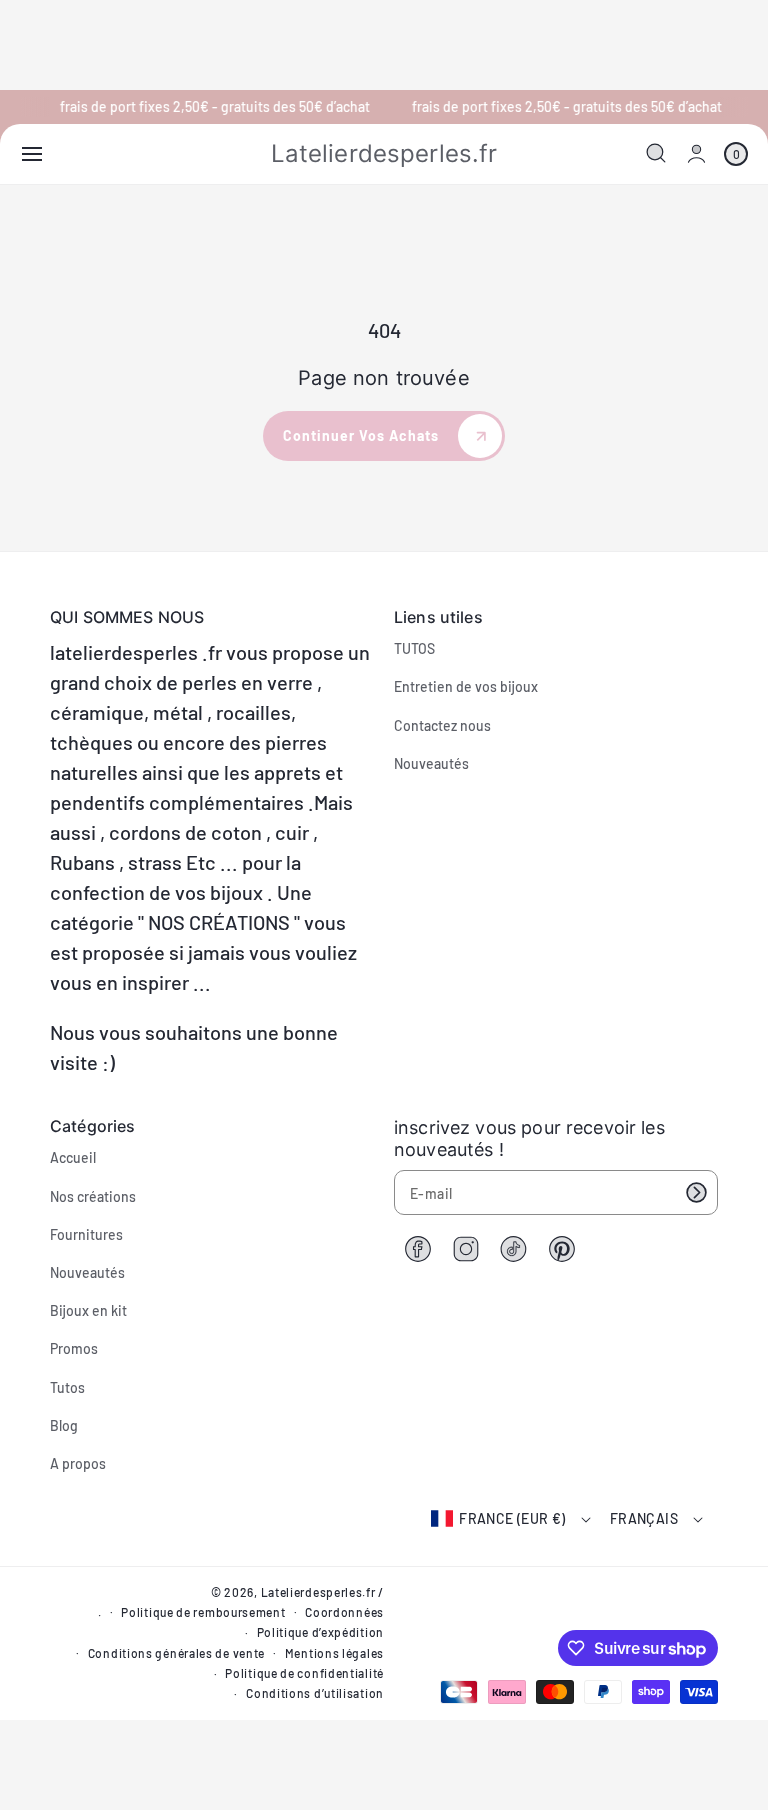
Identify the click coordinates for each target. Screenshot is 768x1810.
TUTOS (414, 648)
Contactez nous (442, 725)
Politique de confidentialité (304, 1673)
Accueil (73, 1157)
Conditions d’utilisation (315, 1693)
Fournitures (86, 1234)
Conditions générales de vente (176, 1653)
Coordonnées (344, 1612)
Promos (74, 1348)
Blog (64, 1425)
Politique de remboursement (203, 1612)
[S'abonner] (696, 1192)
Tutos (67, 1387)
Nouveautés (431, 763)
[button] (32, 154)
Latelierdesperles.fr (318, 1592)
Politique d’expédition (320, 1632)
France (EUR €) (512, 1518)
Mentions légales (334, 1653)
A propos (78, 1463)
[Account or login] (696, 153)
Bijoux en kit (88, 1310)
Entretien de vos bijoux (466, 686)
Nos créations (93, 1196)
